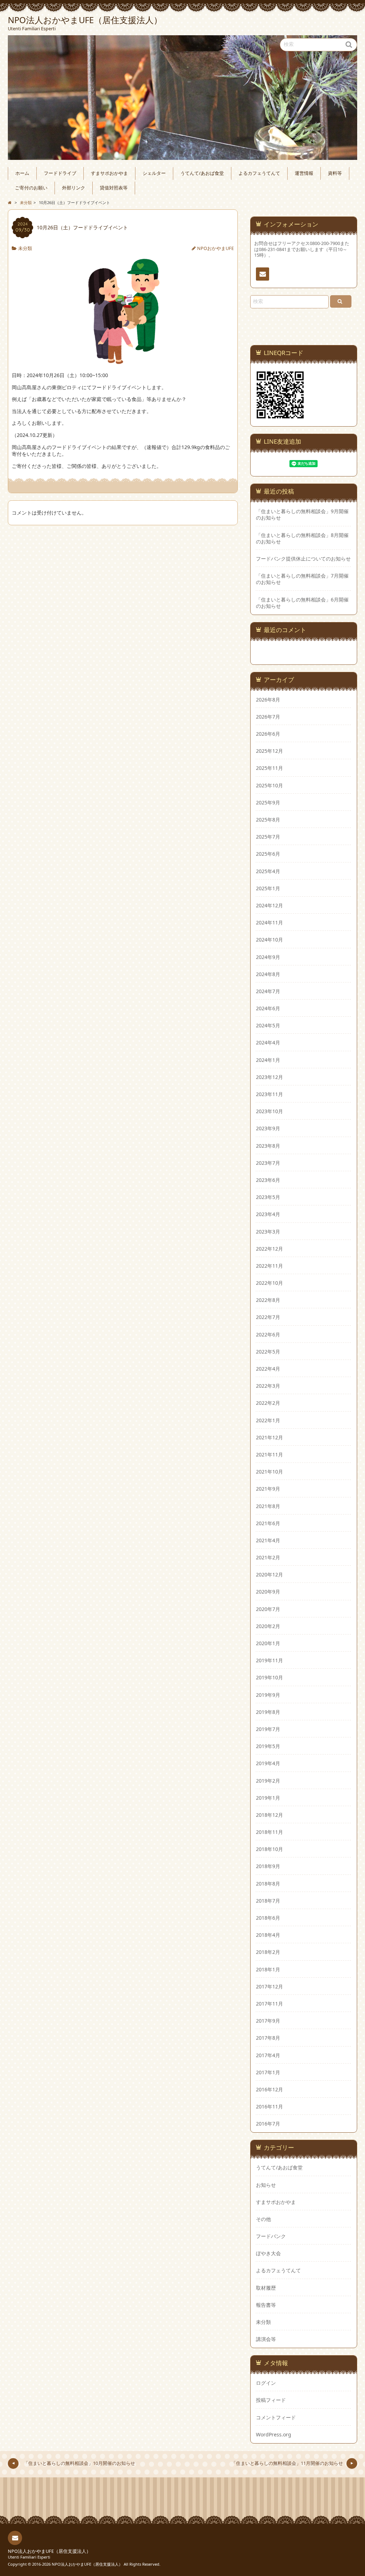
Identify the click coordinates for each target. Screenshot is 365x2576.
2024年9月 (268, 957)
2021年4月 (268, 1540)
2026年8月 (268, 700)
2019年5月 (268, 1746)
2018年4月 (268, 1935)
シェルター (154, 173)
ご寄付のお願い (31, 188)
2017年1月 (268, 2072)
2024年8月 (268, 974)
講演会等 (266, 2339)
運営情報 (304, 173)
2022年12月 (269, 1249)
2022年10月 (269, 1283)
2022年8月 (268, 1300)
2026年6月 (268, 734)
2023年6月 (268, 1180)
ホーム (22, 173)
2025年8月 (268, 820)
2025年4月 (268, 871)
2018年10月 (269, 1849)
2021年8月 (268, 1506)
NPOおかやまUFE (215, 248)
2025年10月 (269, 785)
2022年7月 (268, 1317)
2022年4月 (268, 1369)
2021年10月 (269, 1472)
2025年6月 (268, 854)
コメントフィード (276, 2417)
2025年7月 (268, 837)
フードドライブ (60, 173)
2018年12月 (269, 1815)
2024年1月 (268, 1060)
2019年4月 (268, 1763)
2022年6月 (268, 1334)
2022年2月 (268, 1403)
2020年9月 (268, 1592)
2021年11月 (269, 1454)
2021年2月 (268, 1557)
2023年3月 (268, 1232)
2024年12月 (269, 905)
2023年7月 (268, 1163)
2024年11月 (269, 922)
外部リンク (74, 188)
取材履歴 (266, 2288)
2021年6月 (268, 1523)
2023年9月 (268, 1128)
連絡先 (263, 274)
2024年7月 (268, 991)
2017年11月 (269, 2004)
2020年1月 (268, 1643)
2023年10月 (269, 1111)
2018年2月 (268, 1952)
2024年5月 (268, 1025)
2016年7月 (268, 2124)
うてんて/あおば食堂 (202, 173)
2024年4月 (268, 1042)
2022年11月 (269, 1266)
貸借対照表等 (114, 188)
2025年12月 (269, 751)
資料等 (335, 173)
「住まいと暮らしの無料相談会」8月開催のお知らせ (302, 538)
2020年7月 (268, 1609)
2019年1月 (268, 1798)
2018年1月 (268, 1969)
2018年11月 (269, 1832)
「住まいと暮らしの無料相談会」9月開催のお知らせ (302, 515)
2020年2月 (268, 1626)
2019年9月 (268, 1695)
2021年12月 (269, 1437)
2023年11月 (269, 1094)
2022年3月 (268, 1386)
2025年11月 (269, 768)
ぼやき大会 (268, 2253)
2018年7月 (268, 1901)
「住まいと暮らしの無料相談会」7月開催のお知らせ (302, 579)
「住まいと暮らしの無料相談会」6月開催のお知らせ (302, 603)
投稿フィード (271, 2400)
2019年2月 (268, 1781)
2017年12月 (269, 1986)
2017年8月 (268, 2038)
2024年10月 (269, 940)
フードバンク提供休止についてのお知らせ (303, 559)
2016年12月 (269, 2089)
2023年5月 (268, 1197)
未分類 (25, 248)
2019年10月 (269, 1677)
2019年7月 (268, 1729)
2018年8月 (268, 1884)
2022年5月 (268, 1352)
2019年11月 (269, 1660)
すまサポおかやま (109, 173)
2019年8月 (268, 1712)
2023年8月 (268, 1146)
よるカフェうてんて (259, 173)
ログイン (266, 2383)
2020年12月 (269, 1574)
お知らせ (266, 2185)
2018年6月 (268, 1918)
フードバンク (271, 2236)
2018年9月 (268, 1866)
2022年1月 (268, 1420)
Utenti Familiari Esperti (29, 2557)
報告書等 (266, 2305)
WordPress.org (274, 2434)
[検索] (341, 301)
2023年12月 (269, 1077)
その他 (263, 2219)
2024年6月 (268, 1008)
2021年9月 (268, 1489)
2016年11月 (269, 2106)
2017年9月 (268, 2021)
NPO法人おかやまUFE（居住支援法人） (49, 2551)
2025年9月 (268, 802)
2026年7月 (268, 717)
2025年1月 (268, 888)
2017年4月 (268, 2055)
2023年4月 (268, 1214)
